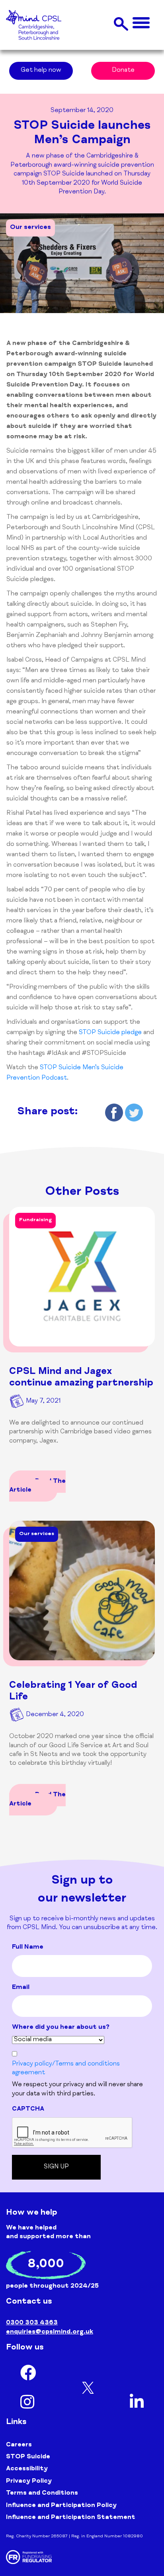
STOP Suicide (28, 2457)
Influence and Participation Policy (61, 2506)
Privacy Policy (29, 2481)
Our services (30, 228)
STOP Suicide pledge (110, 1033)
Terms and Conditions (42, 2493)
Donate (123, 71)
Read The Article (37, 1486)
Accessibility (27, 2469)
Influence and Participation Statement (71, 2518)
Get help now (41, 71)
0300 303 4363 (32, 2323)
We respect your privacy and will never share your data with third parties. (77, 2089)
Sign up (56, 2167)
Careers (19, 2445)
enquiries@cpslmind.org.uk (50, 2332)
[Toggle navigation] (141, 23)
